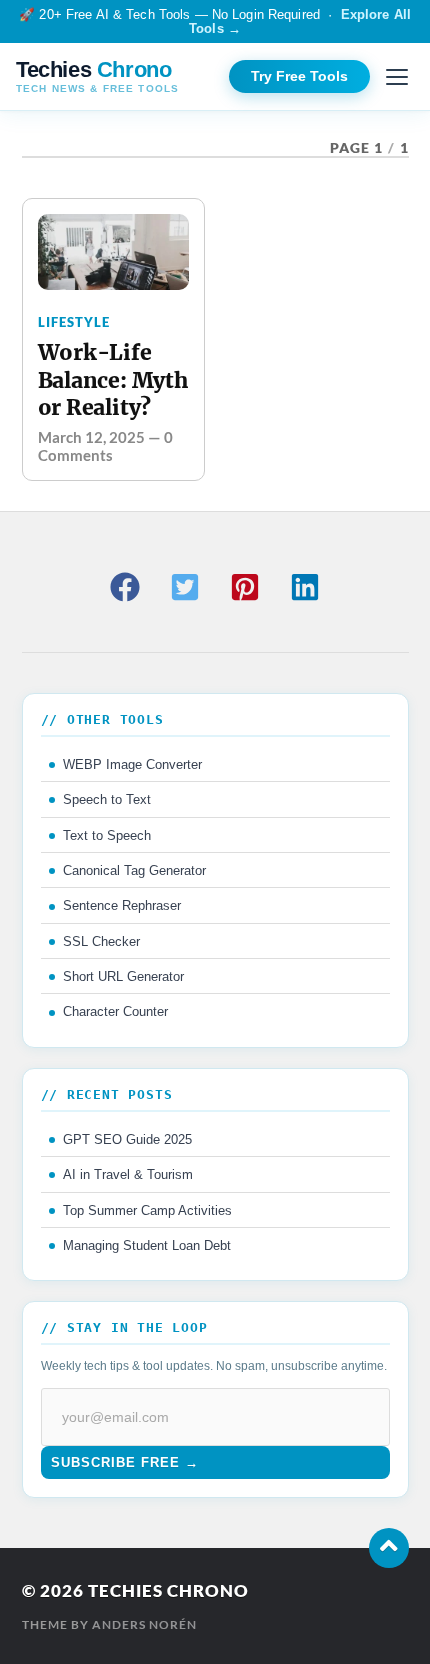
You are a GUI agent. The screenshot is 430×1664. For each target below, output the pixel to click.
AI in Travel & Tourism (128, 1174)
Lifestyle (74, 322)
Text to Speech (107, 835)
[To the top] (389, 1548)
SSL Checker (101, 941)
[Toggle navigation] (397, 77)
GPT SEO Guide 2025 (127, 1139)
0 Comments (105, 446)
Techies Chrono (168, 1590)
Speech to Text (107, 799)
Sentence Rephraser (122, 905)
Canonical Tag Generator (134, 870)
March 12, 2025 (91, 437)
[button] (125, 587)
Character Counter (115, 1011)
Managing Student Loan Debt (147, 1245)
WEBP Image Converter (132, 764)
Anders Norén (144, 1624)
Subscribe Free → (125, 1462)
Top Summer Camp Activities (147, 1210)
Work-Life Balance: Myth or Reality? (113, 380)
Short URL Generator (123, 976)
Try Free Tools (299, 76)
